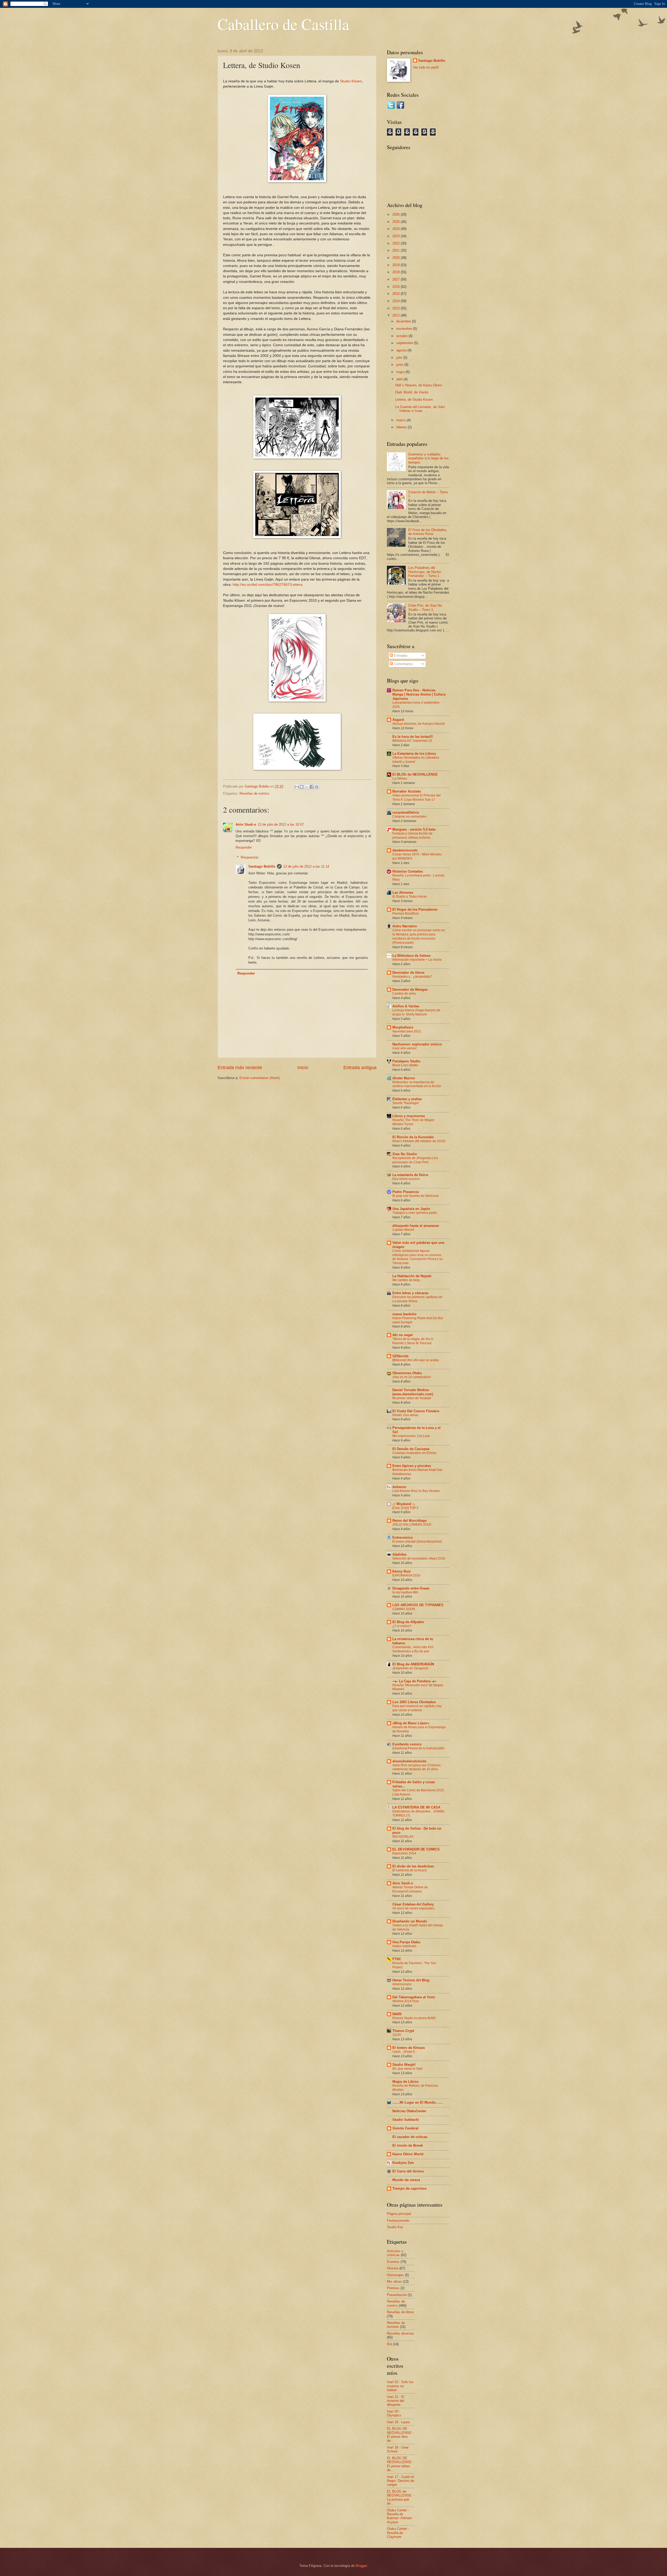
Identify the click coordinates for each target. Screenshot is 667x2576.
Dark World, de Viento (412, 392)
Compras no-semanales (409, 817)
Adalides (399, 1554)
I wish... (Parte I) (404, 2052)
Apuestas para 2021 (407, 1031)
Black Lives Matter (405, 1065)
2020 (397, 258)
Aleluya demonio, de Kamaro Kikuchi (419, 724)
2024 (397, 229)
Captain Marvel (403, 1230)
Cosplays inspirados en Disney (414, 1453)
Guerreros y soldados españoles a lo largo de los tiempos (428, 458)
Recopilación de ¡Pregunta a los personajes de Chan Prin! (415, 1160)
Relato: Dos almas (405, 1415)
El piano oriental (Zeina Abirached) (417, 1542)
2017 (397, 279)
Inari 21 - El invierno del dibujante (396, 2401)
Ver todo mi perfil (426, 67)
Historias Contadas (408, 871)
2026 (397, 214)
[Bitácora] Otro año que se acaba (416, 1360)
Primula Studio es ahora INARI (414, 2018)
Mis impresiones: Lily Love (411, 1436)
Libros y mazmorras (409, 1116)
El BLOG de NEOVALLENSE (415, 774)
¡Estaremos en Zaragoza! (410, 1668)
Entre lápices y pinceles (412, 1466)
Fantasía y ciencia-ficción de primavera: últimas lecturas (412, 836)
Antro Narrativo (405, 926)
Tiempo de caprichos (409, 2188)
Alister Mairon (404, 1078)
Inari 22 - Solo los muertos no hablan (400, 2386)
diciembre (404, 321)
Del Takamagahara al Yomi (414, 1997)
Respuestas (250, 857)
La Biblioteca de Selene (411, 956)
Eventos (393, 2262)
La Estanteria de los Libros (414, 754)
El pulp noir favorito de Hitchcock (416, 1196)
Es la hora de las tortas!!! (413, 737)
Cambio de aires (404, 994)
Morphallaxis (403, 1027)
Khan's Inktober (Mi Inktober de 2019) (419, 1141)
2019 (397, 265)
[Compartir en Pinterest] (317, 787)
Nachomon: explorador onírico (417, 1044)
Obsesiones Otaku (407, 1373)
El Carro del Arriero (408, 2171)
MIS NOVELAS (403, 1837)
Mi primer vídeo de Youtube (412, 1398)
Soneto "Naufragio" (406, 1103)
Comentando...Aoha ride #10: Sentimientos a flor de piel (413, 1649)
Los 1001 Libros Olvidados (414, 1702)
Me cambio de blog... (407, 1280)
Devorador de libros (408, 973)
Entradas (400, 656)
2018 (397, 272)
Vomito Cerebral (405, 2128)
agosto (402, 350)
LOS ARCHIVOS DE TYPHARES (418, 1605)
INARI (397, 2014)
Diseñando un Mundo (410, 1921)
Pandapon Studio (406, 1061)
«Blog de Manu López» (411, 1723)
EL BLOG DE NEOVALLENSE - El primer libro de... (400, 2435)
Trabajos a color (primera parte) (415, 1213)
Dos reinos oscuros (406, 1179)
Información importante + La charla (417, 960)
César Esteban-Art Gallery (413, 1904)
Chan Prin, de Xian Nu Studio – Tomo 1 (425, 607)
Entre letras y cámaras (410, 1293)
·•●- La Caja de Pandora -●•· (415, 1681)
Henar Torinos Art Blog (411, 1980)
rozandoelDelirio (406, 812)
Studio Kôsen (351, 81)
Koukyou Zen (403, 2163)
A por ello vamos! (404, 1048)
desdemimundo (405, 850)
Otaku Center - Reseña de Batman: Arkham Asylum (400, 2516)
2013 (397, 308)
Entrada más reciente (240, 1068)
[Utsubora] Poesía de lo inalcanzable (418, 1748)
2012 (397, 315)
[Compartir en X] (307, 787)
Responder (244, 847)
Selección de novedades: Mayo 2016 (419, 1558)
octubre (402, 336)
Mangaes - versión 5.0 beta (414, 829)
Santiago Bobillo (262, 866)
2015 (397, 294)
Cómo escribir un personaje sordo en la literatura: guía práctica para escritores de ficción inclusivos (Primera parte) (419, 936)
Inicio (303, 1068)
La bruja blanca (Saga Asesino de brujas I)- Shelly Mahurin (416, 1012)
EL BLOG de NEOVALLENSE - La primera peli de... (400, 2497)
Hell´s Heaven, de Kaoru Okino (419, 385)
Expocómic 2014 (404, 1853)
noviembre (405, 329)
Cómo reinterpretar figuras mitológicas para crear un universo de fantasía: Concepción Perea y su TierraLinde (418, 1257)
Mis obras (394, 2282)
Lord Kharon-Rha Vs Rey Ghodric (416, 1491)
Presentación (397, 2295)
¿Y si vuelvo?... (403, 1626)
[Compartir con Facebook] (312, 787)
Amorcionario (402, 1984)
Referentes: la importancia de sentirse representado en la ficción (417, 1084)
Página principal (399, 2214)
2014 (397, 301)
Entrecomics (403, 1537)
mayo (401, 372)
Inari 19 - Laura (398, 2422)
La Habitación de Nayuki (412, 1276)
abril (400, 379)
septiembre (405, 343)
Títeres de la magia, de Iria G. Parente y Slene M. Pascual (413, 1341)
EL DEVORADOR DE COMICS (416, 1849)
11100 (397, 2035)
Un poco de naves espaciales (413, 1908)
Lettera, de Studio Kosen (414, 400)
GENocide (400, 1356)
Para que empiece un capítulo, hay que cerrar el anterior (417, 1708)
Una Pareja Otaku (406, 1942)
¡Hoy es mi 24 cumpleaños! (412, 1377)
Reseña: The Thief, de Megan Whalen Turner (413, 1122)
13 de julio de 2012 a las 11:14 (306, 866)
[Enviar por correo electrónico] (297, 787)
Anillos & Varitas (406, 1006)
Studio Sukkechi (406, 2120)
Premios (393, 2288)
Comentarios (403, 664)
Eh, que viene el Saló (407, 2069)
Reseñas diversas (400, 2333)
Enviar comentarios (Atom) (260, 1078)
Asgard (398, 720)
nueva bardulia (404, 1314)
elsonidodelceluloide (409, 1761)
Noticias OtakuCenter (409, 2111)
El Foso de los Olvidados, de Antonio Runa (428, 532)
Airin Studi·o (246, 824)
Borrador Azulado (407, 791)
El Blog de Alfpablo (408, 1622)
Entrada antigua (360, 1068)
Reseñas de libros (400, 2312)
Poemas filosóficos (406, 914)
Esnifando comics (407, 1744)
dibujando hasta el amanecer (416, 1226)
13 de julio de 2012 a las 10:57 (281, 824)
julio (400, 358)
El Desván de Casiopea (411, 1449)
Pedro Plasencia (406, 1192)
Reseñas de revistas (396, 2325)
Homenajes (395, 2275)
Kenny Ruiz (402, 1571)
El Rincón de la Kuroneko (413, 1137)
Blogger (361, 2566)
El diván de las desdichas (413, 1866)
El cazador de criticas (410, 2137)
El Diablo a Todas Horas (410, 897)
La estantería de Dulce (410, 1175)
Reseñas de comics (254, 793)
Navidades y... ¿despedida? (412, 977)
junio (400, 365)
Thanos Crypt (403, 2031)
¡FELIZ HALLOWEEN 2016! (412, 1525)
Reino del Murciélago (410, 1521)
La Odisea (400, 778)
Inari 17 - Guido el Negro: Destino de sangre (400, 2481)
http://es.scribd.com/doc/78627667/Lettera (268, 585)
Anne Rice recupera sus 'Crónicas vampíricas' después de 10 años (416, 1767)
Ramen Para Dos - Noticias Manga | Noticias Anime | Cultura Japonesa (419, 694)
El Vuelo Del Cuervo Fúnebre (416, 1411)
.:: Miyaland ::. (404, 1504)
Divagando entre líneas (411, 1588)
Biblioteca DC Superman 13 (412, 741)
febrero (402, 427)
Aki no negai (403, 1335)
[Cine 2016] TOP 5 (405, 1508)
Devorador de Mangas (410, 989)
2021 (397, 250)
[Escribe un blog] (302, 787)
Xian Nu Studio (405, 1154)
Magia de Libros (405, 2082)
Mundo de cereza (406, 2180)
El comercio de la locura (409, 1870)
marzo (402, 420)
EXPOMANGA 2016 (406, 1575)
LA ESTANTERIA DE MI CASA (416, 1807)
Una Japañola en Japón (411, 1209)
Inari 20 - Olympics (394, 2413)
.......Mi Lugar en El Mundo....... (418, 2102)
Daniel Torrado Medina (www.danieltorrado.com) (413, 1392)
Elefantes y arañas (407, 1099)
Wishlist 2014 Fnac (406, 2001)
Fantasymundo (398, 2221)
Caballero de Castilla (283, 24)
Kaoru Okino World (408, 2154)
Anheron (399, 1487)
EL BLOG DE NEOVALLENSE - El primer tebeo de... (400, 2464)
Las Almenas (403, 893)
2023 (397, 236)
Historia (393, 2268)
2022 (397, 243)
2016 (397, 287)
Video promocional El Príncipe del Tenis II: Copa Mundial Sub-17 (416, 797)
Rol (389, 2344)
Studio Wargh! (404, 2065)
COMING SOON (404, 1609)
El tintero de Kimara (409, 2048)
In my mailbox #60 (405, 1592)
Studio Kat (395, 2227)
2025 (397, 222)
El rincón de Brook (408, 2145)
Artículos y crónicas (395, 2253)
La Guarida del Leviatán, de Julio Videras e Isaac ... (420, 409)
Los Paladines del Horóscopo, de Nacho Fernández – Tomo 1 (425, 572)
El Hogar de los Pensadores (415, 909)
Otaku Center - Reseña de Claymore (398, 2533)
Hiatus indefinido (404, 1946)
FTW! (397, 1959)
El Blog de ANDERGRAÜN (413, 1664)
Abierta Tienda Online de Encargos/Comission (410, 1889)
